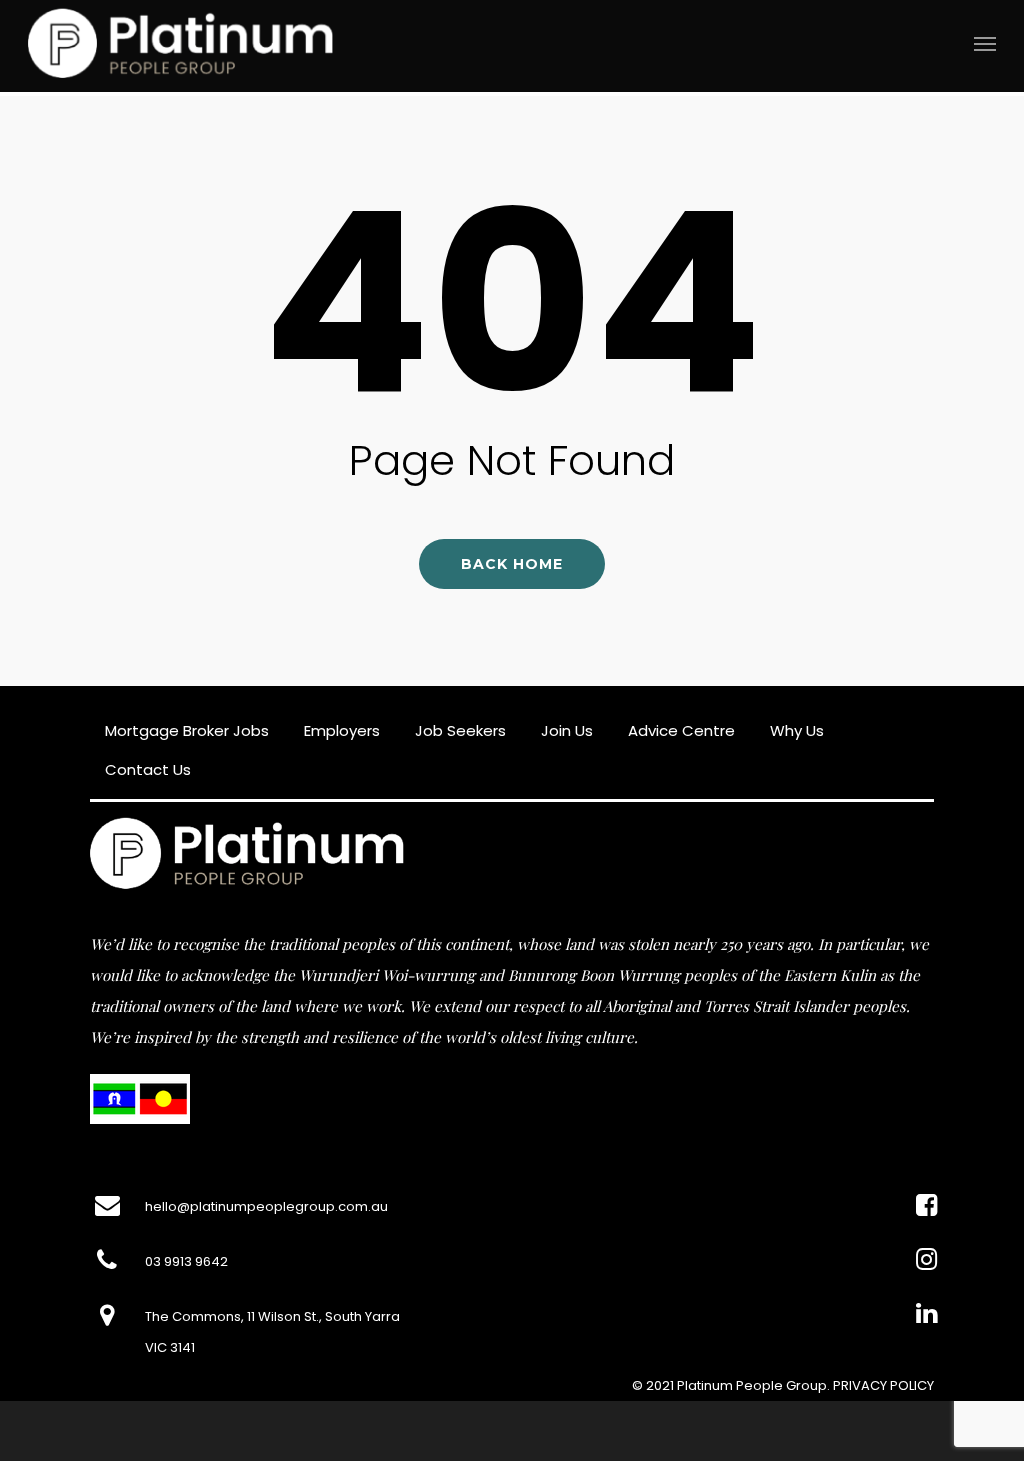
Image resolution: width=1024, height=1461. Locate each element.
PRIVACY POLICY (883, 1385)
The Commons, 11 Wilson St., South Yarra (272, 1316)
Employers (342, 730)
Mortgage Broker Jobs (187, 730)
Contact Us (148, 769)
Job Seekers (460, 730)
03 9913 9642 (186, 1261)
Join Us (567, 730)
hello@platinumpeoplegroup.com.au (266, 1206)
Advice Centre (681, 730)
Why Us (797, 730)
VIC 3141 (170, 1347)
